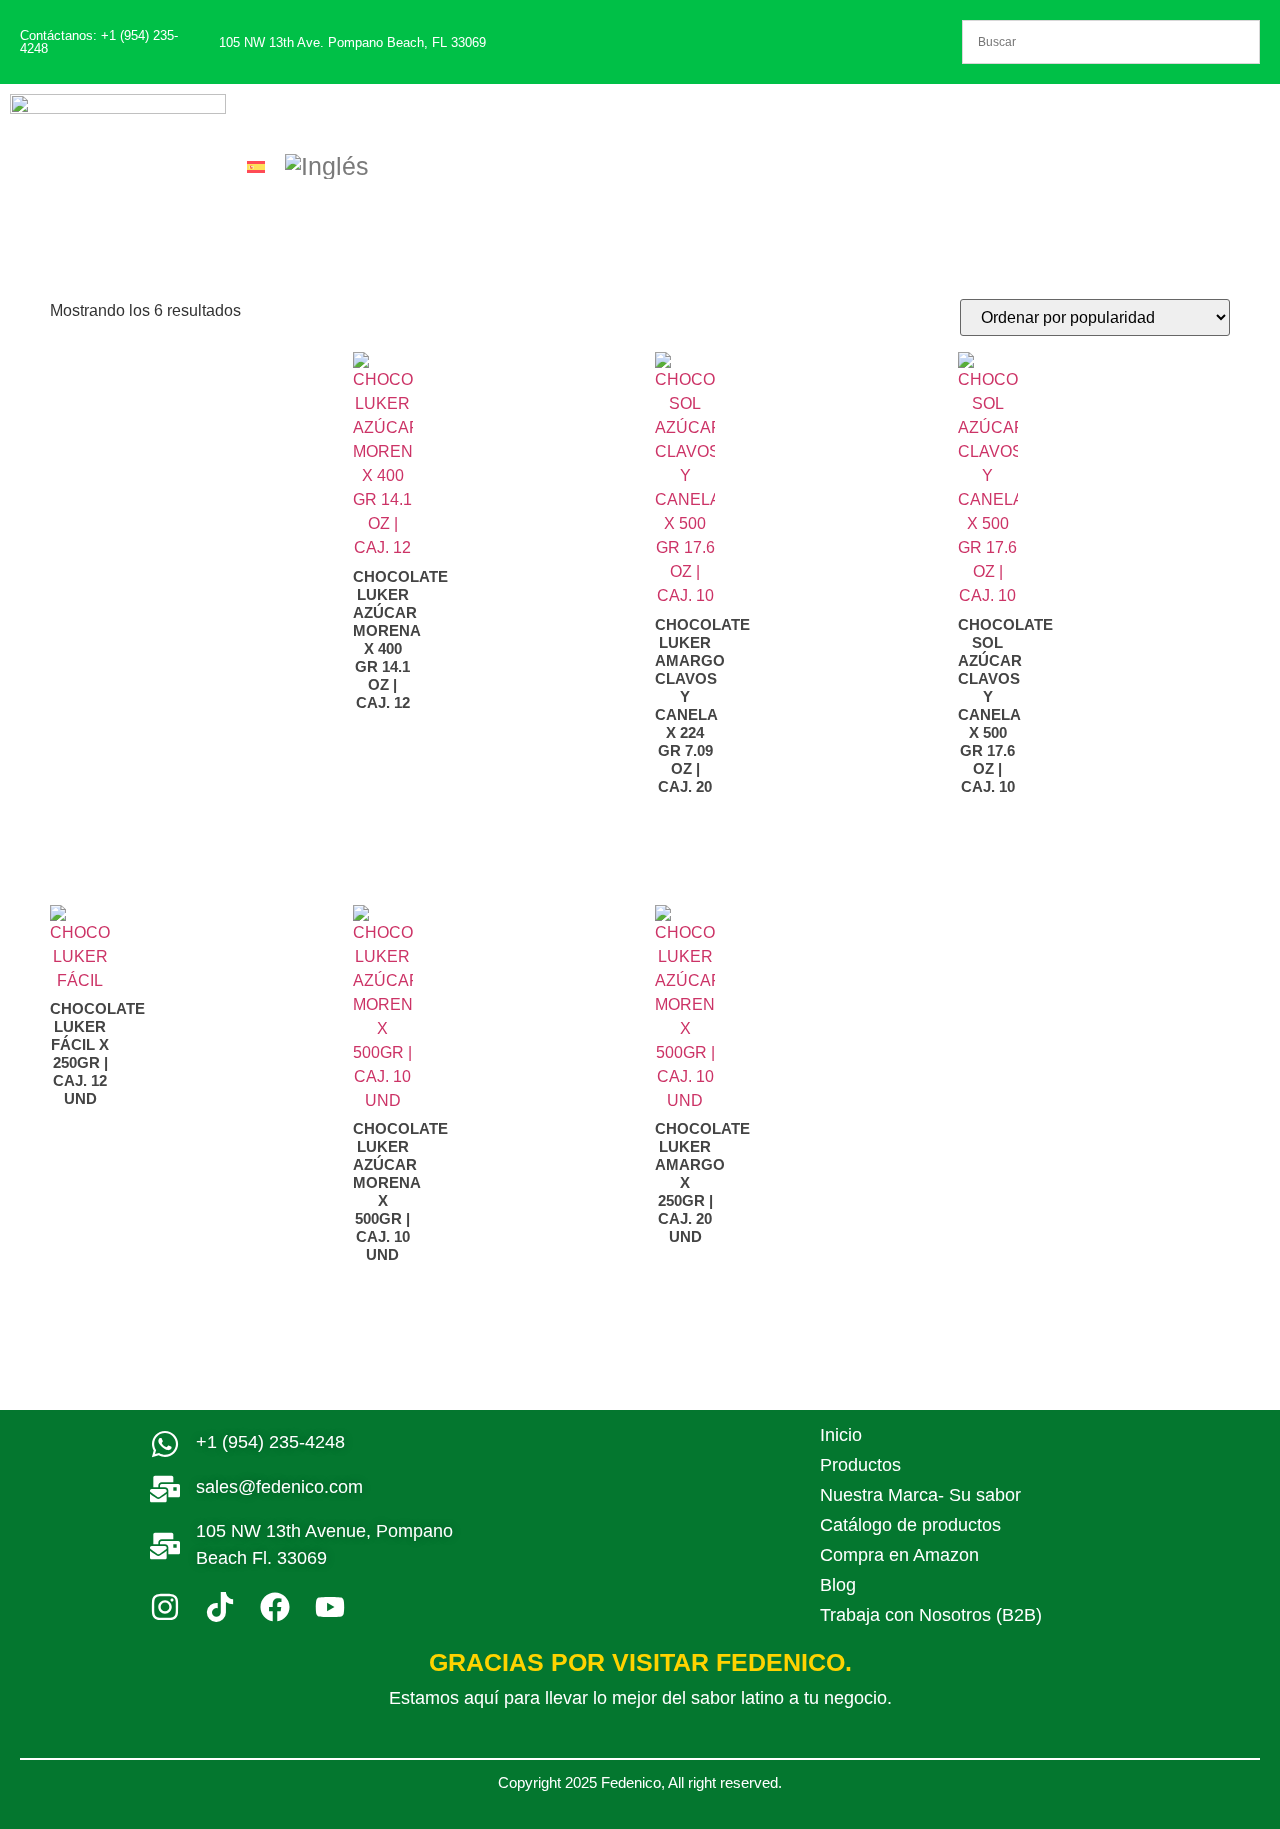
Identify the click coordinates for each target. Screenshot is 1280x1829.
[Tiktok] (220, 1607)
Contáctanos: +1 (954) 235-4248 (99, 42)
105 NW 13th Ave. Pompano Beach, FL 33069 (352, 42)
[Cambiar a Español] (256, 166)
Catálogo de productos (910, 1525)
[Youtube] (330, 1607)
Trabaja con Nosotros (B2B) (931, 1615)
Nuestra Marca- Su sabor (920, 1495)
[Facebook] (275, 1607)
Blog (838, 1585)
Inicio (841, 1435)
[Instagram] (165, 1607)
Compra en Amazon (899, 1555)
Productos (860, 1465)
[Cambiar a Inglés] (327, 167)
